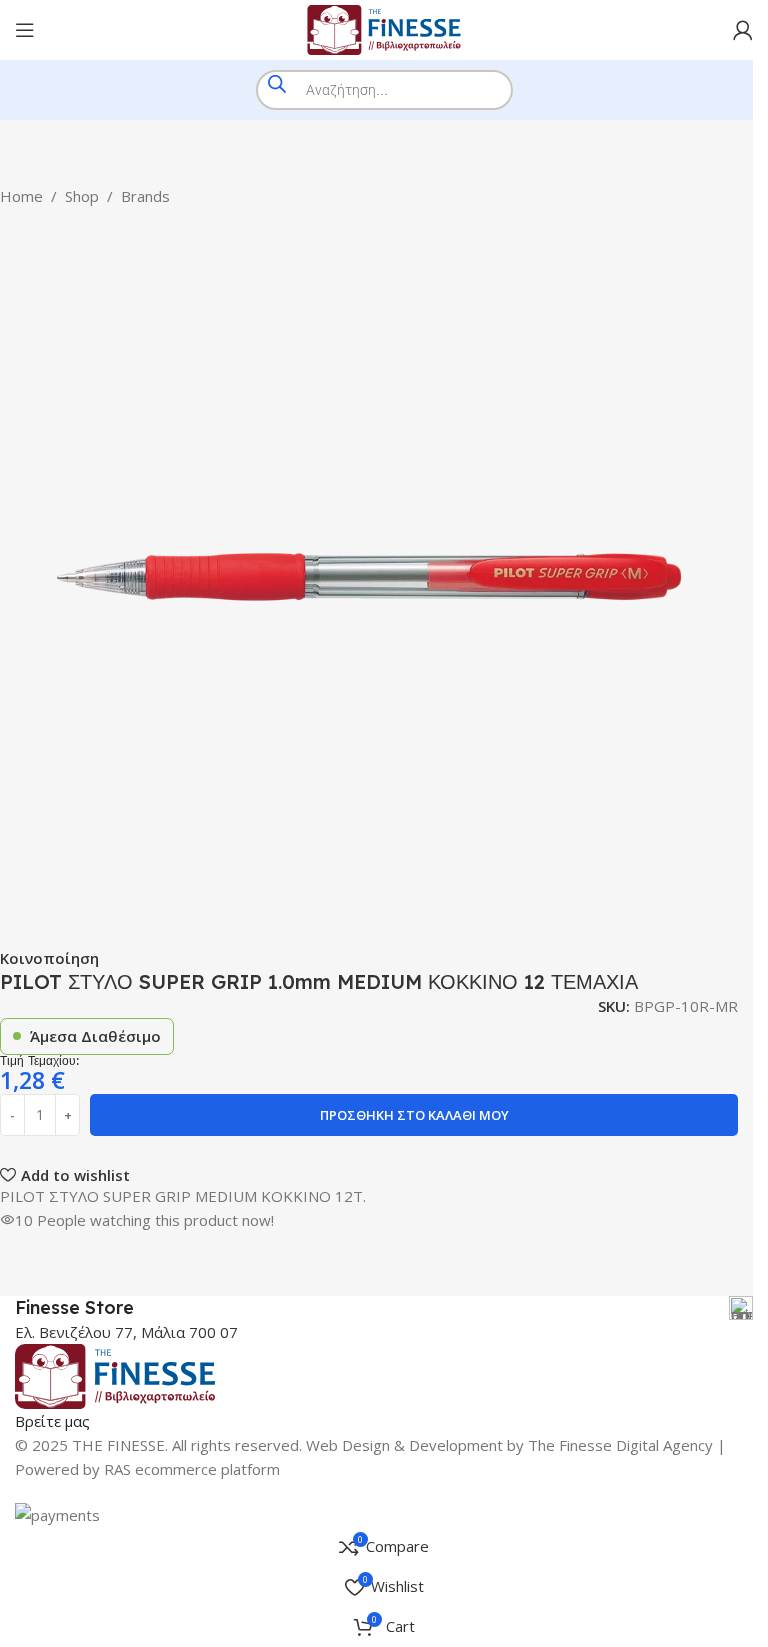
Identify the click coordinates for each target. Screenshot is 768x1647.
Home (21, 196)
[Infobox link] (384, 1308)
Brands (145, 196)
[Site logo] (384, 28)
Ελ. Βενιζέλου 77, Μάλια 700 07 (126, 1332)
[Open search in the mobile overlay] (384, 90)
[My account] (743, 30)
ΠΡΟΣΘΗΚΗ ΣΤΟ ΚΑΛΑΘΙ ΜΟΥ (414, 1115)
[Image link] (115, 1374)
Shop (82, 196)
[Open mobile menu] (25, 30)
